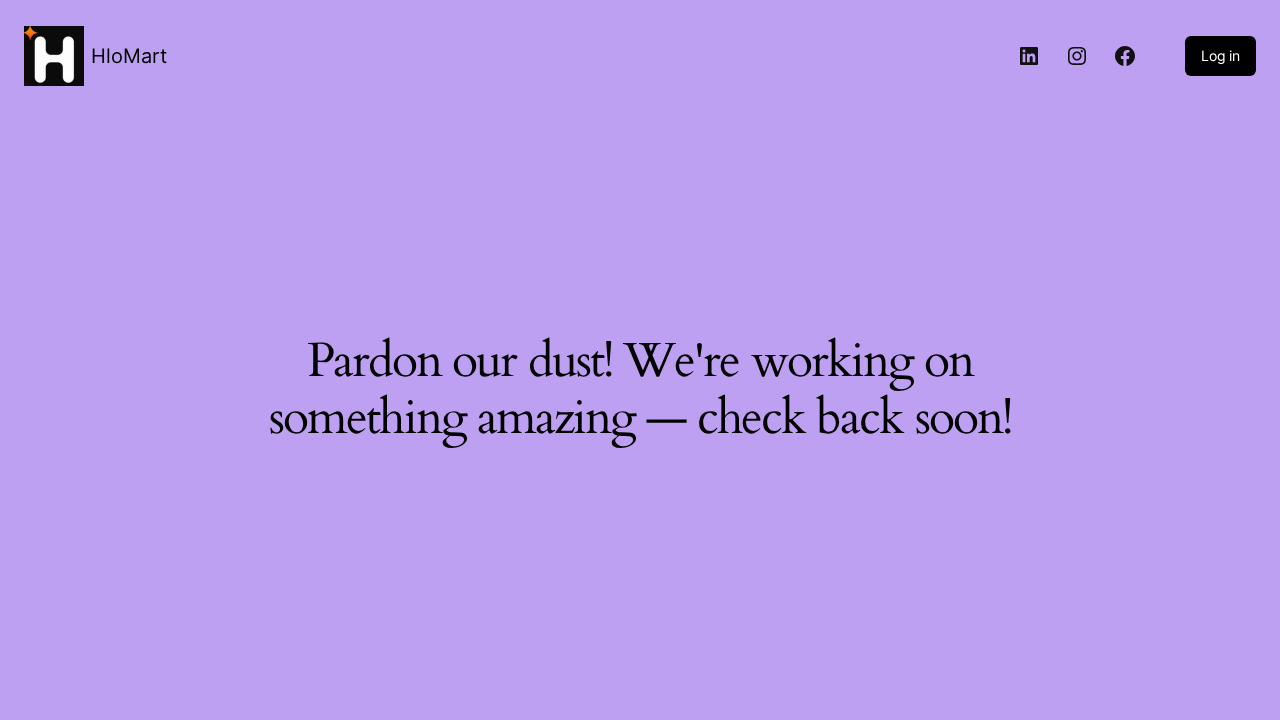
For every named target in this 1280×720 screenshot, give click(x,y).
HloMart (129, 56)
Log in (1220, 55)
